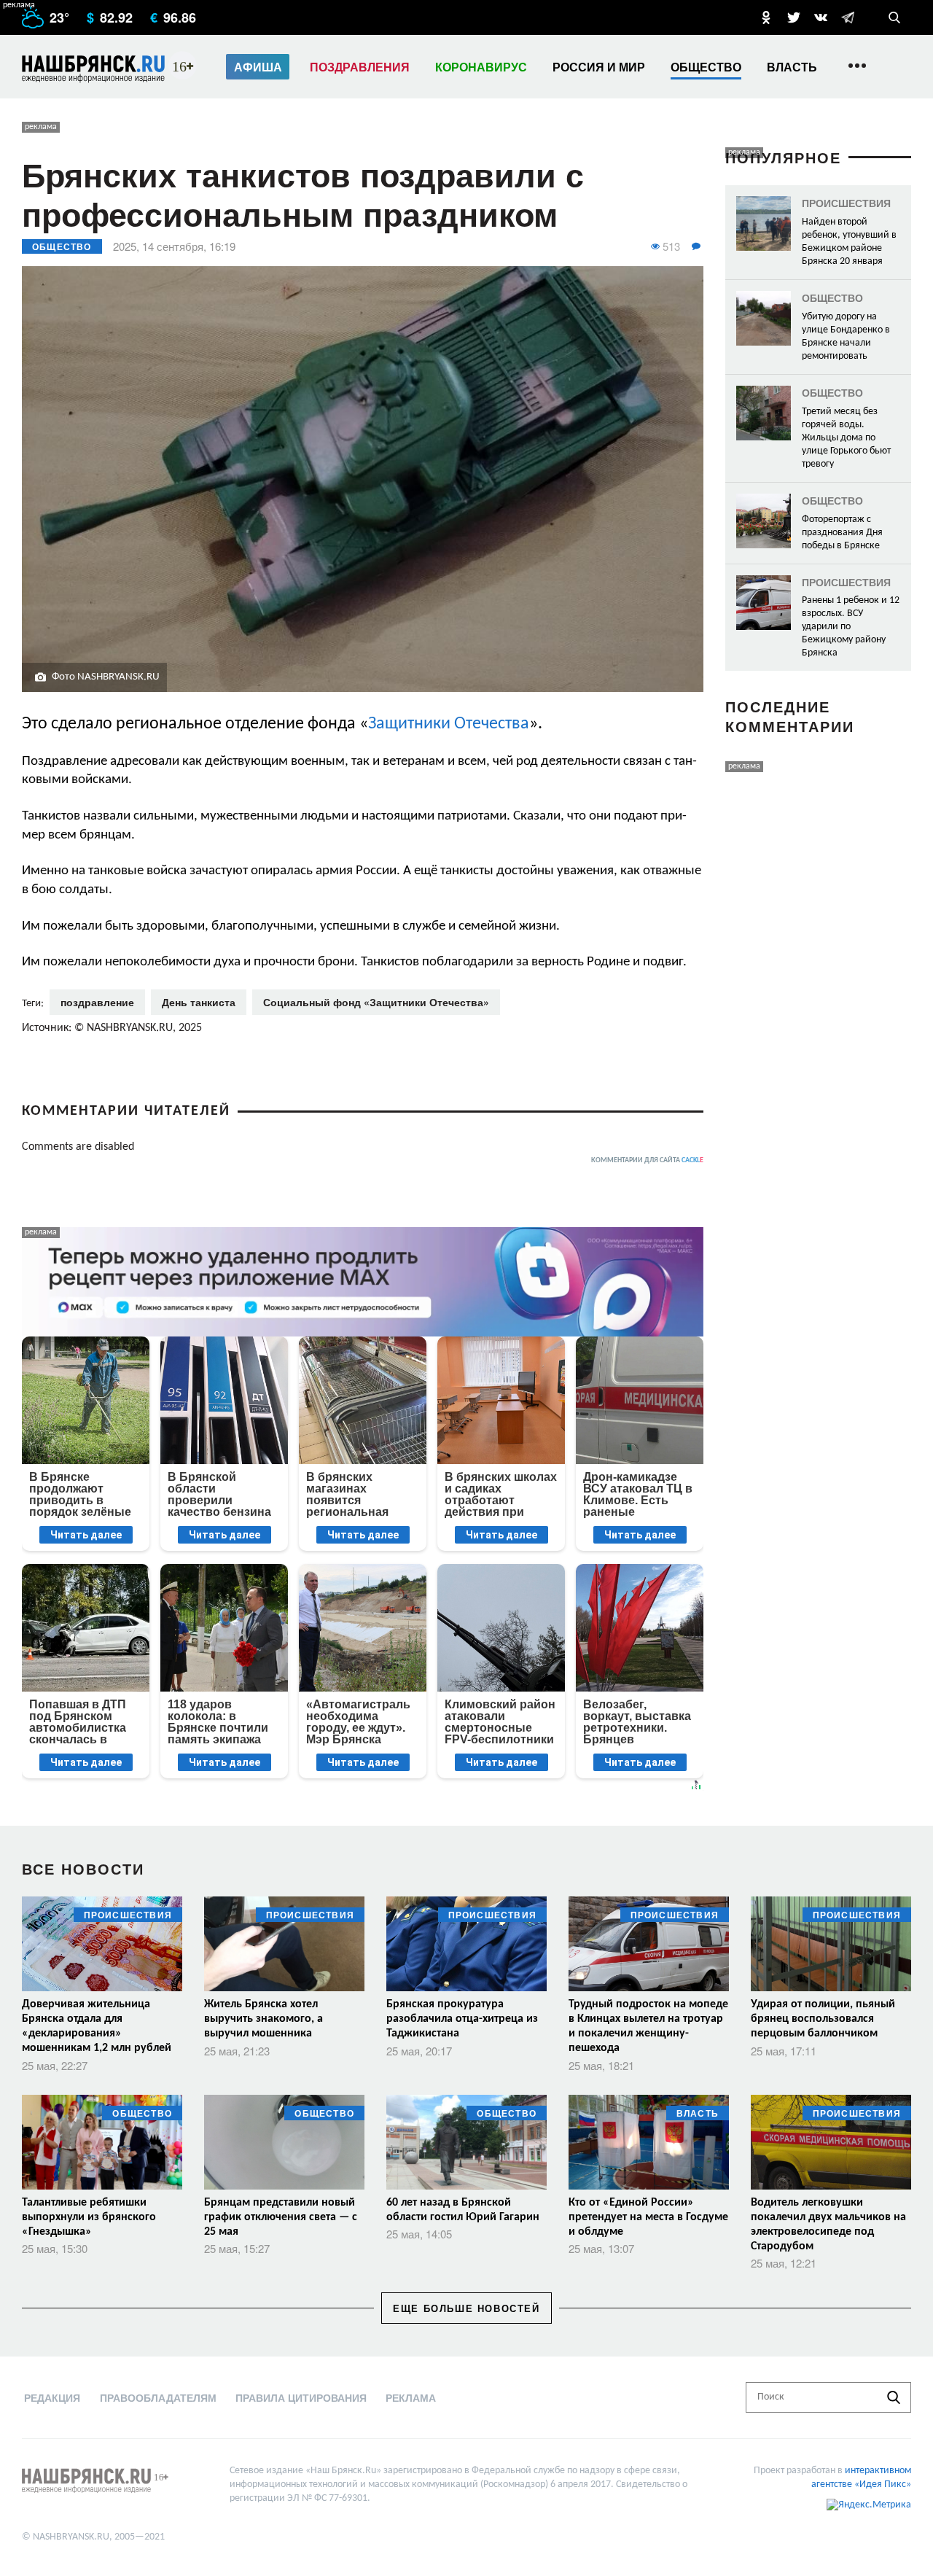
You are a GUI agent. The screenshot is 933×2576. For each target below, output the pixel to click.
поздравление (97, 1002)
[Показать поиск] (894, 17)
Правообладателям (158, 2397)
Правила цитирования (301, 2397)
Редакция (52, 2397)
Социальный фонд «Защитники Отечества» (376, 1002)
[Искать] (894, 2397)
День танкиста (199, 1002)
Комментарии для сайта (647, 1160)
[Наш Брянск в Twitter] (794, 17)
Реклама (411, 2397)
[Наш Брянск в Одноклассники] (766, 17)
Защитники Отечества (449, 724)
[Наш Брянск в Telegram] (848, 17)
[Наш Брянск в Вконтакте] (821, 17)
